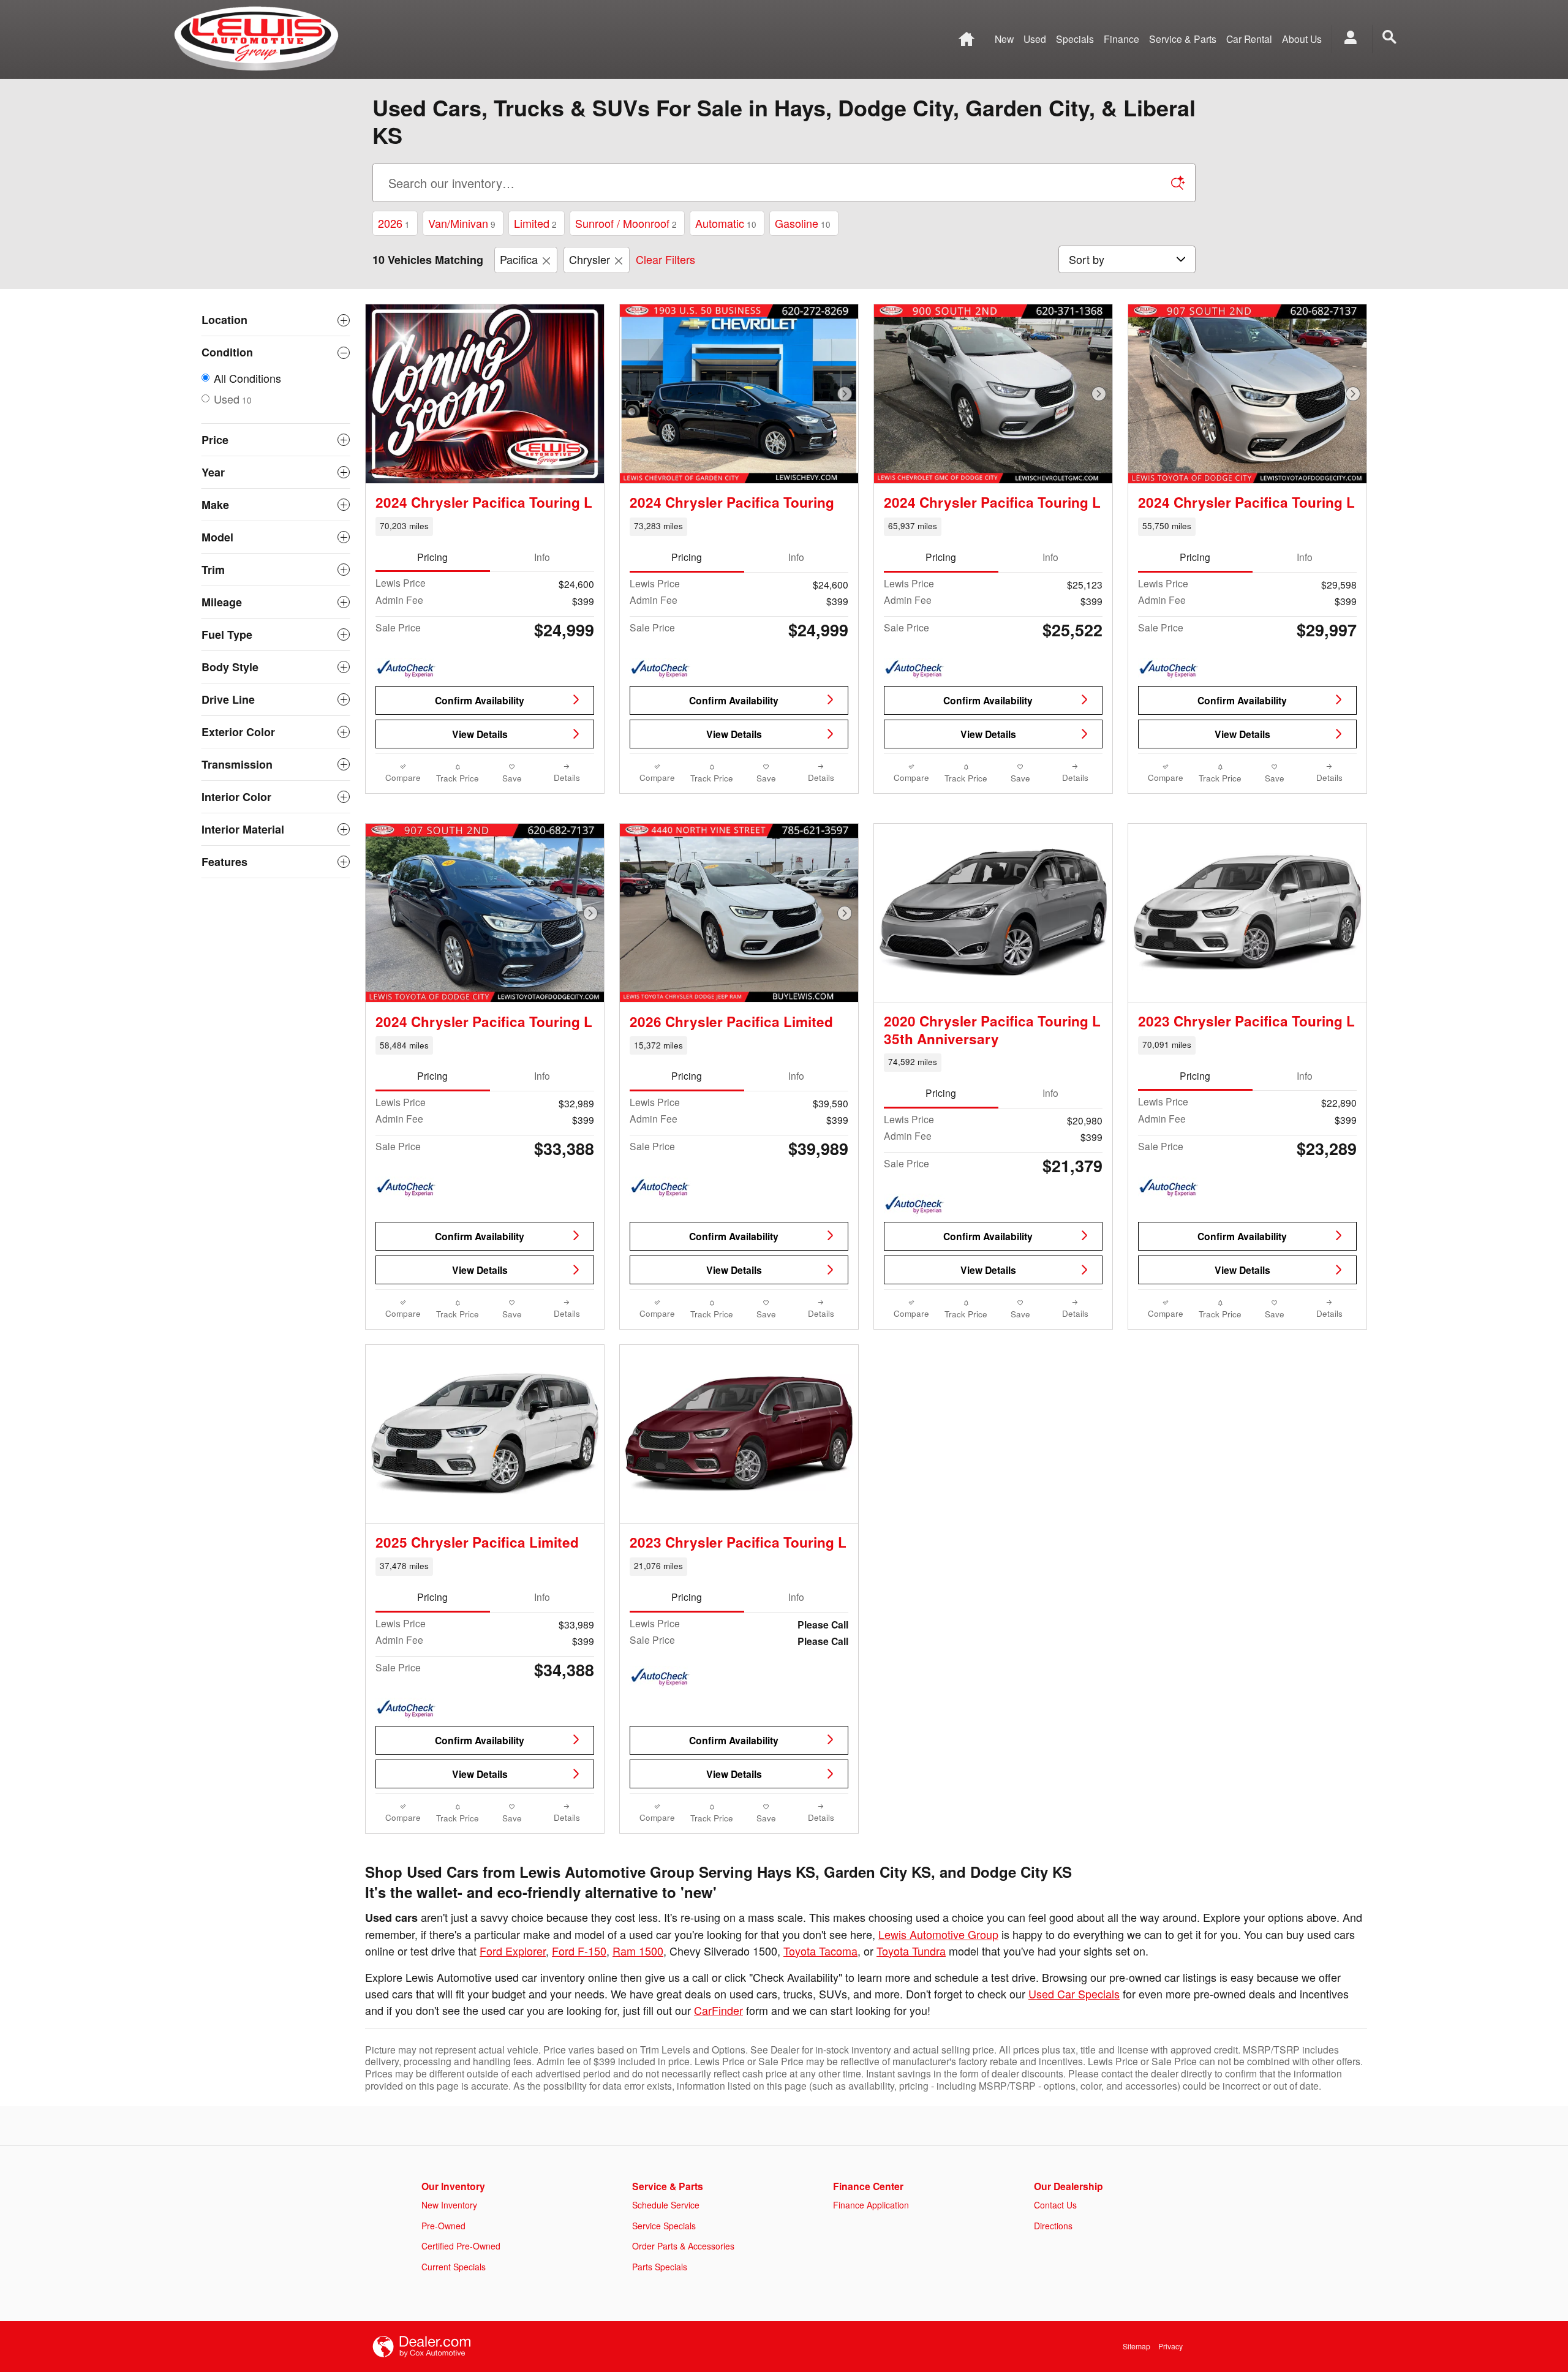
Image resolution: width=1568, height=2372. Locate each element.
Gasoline (803, 223)
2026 (394, 223)
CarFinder (718, 2010)
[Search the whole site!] (1389, 37)
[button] (485, 526)
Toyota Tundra (911, 1951)
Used (1035, 39)
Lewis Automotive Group (938, 1934)
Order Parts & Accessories (683, 2246)
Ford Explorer (513, 1951)
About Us (1302, 39)
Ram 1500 (638, 1951)
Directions (1053, 2226)
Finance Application (871, 2205)
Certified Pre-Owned (461, 2246)
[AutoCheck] (406, 669)
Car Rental (1249, 39)
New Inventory (449, 2205)
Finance (1121, 39)
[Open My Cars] (1347, 39)
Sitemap (1136, 2346)
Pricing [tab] (432, 557)
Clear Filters (665, 259)
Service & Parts (1183, 39)
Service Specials (664, 2226)
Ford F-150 (579, 1951)
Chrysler (590, 259)
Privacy (1170, 2346)
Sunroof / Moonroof (626, 223)
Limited (535, 223)
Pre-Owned (443, 2226)
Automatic (726, 223)
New (1004, 39)
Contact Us (1055, 2205)
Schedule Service (666, 2205)
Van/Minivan (462, 223)
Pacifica (519, 259)
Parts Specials (660, 2267)
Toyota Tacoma (820, 1951)
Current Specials (454, 2267)
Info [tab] (542, 557)
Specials (1075, 39)
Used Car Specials (1074, 1994)
